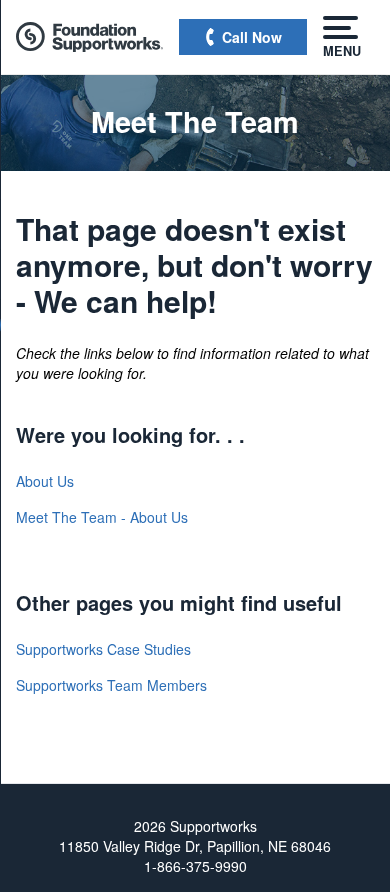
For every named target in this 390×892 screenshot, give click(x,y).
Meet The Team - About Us (102, 517)
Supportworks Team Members (111, 685)
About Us (45, 481)
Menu (340, 50)
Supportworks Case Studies (103, 649)
